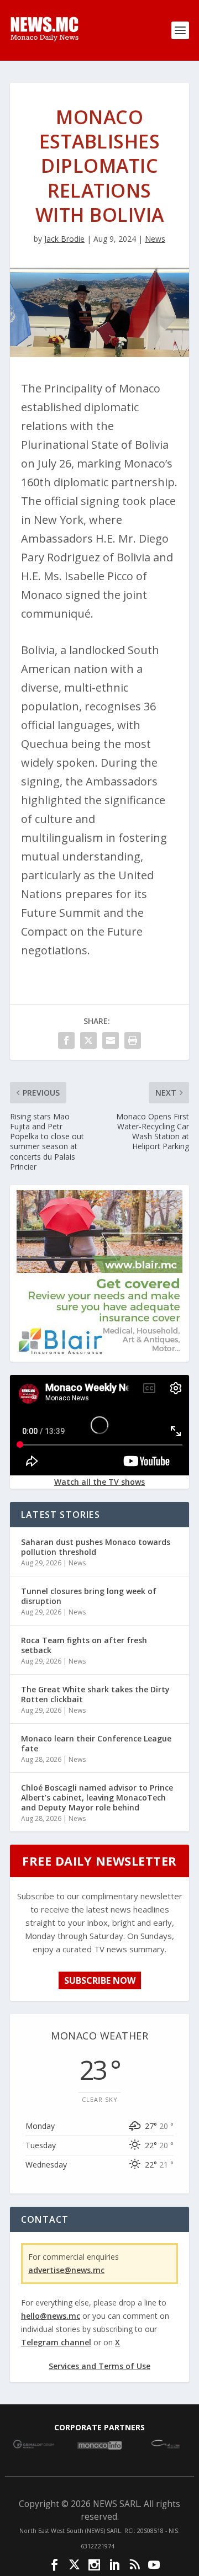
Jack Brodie (64, 239)
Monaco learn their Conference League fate (96, 1743)
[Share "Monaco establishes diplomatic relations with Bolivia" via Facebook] (66, 1040)
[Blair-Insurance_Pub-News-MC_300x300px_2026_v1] (99, 1353)
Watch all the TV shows (99, 1482)
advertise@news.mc (66, 2270)
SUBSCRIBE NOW (100, 1980)
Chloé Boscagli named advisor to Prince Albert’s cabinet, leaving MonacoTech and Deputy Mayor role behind (97, 1797)
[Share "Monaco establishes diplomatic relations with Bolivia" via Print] (133, 1040)
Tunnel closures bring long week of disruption (89, 1596)
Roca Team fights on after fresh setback (84, 1645)
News (155, 239)
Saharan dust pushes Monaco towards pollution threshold (96, 1547)
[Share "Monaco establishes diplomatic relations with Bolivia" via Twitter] (88, 1040)
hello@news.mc (51, 2316)
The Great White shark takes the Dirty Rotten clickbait (95, 1694)
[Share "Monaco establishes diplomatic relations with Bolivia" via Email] (111, 1040)
